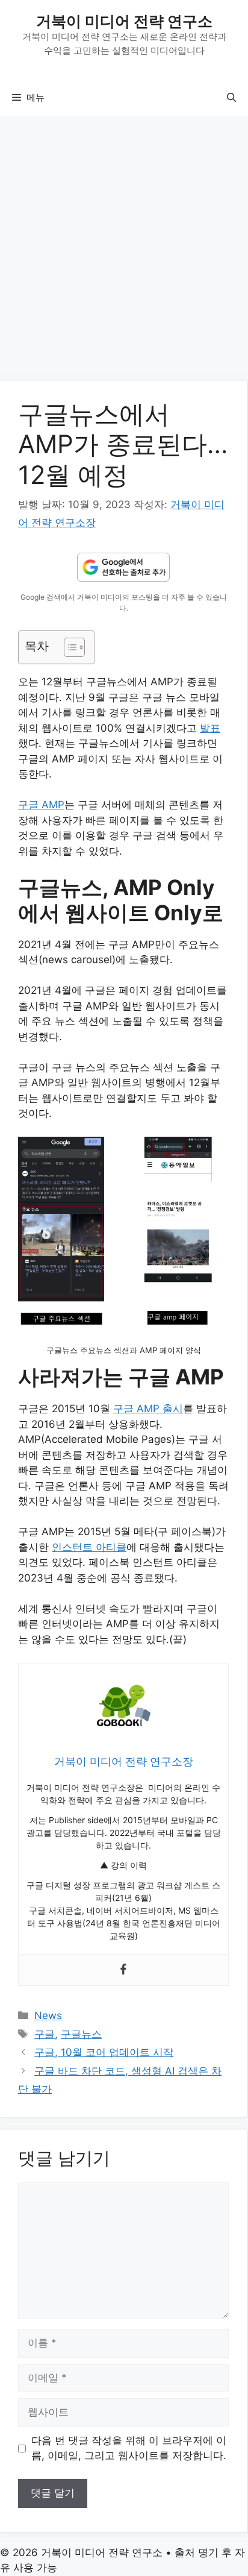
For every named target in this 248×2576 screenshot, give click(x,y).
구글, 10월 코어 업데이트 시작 (104, 2052)
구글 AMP (41, 805)
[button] (231, 98)
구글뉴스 (81, 2034)
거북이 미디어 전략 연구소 (124, 21)
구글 (45, 2034)
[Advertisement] (124, 252)
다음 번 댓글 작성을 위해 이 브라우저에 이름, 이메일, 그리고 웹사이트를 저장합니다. (129, 2448)
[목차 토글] (68, 647)
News (48, 2015)
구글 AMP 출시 (148, 1409)
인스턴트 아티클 (89, 1547)
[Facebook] (123, 1970)
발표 (210, 728)
